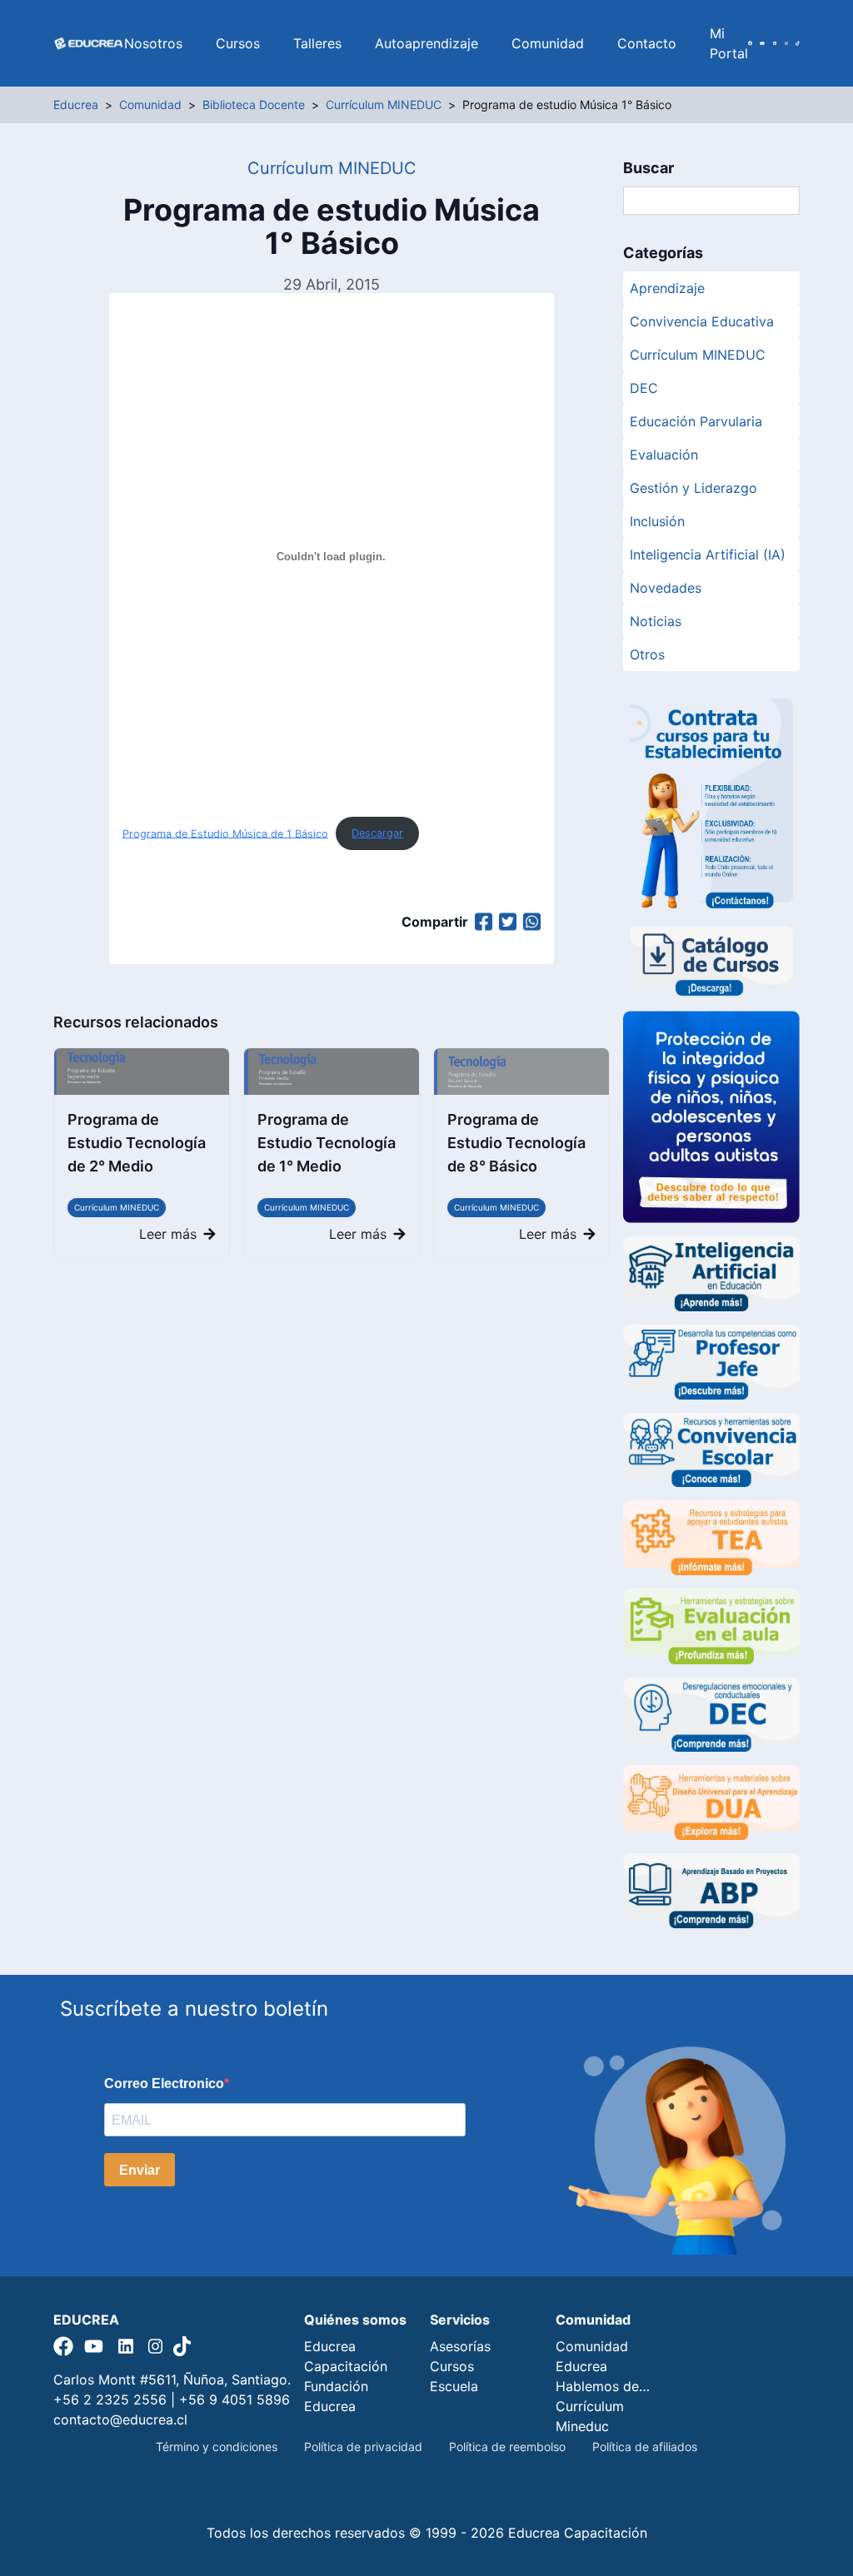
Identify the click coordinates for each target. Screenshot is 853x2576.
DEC (644, 388)
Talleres (317, 43)
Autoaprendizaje (426, 43)
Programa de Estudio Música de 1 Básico (225, 833)
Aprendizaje (667, 288)
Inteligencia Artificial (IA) (708, 554)
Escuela (454, 2386)
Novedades (666, 588)
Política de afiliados (645, 2447)
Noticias (656, 621)
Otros (647, 654)
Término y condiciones (217, 2447)
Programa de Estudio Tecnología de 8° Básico (516, 1143)
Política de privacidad (363, 2447)
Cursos (238, 43)
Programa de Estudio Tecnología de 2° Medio (137, 1143)
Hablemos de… (603, 2386)
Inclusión (657, 521)
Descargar (377, 833)
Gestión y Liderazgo (693, 488)
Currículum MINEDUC (117, 1207)
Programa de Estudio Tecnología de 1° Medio (327, 1143)
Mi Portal (729, 43)
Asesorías (460, 2346)
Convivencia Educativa (702, 321)
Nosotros (153, 43)
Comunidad (548, 43)
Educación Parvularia (696, 421)
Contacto (647, 43)
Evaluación (664, 455)
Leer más (168, 1234)
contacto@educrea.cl (120, 2419)
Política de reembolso (507, 2447)
